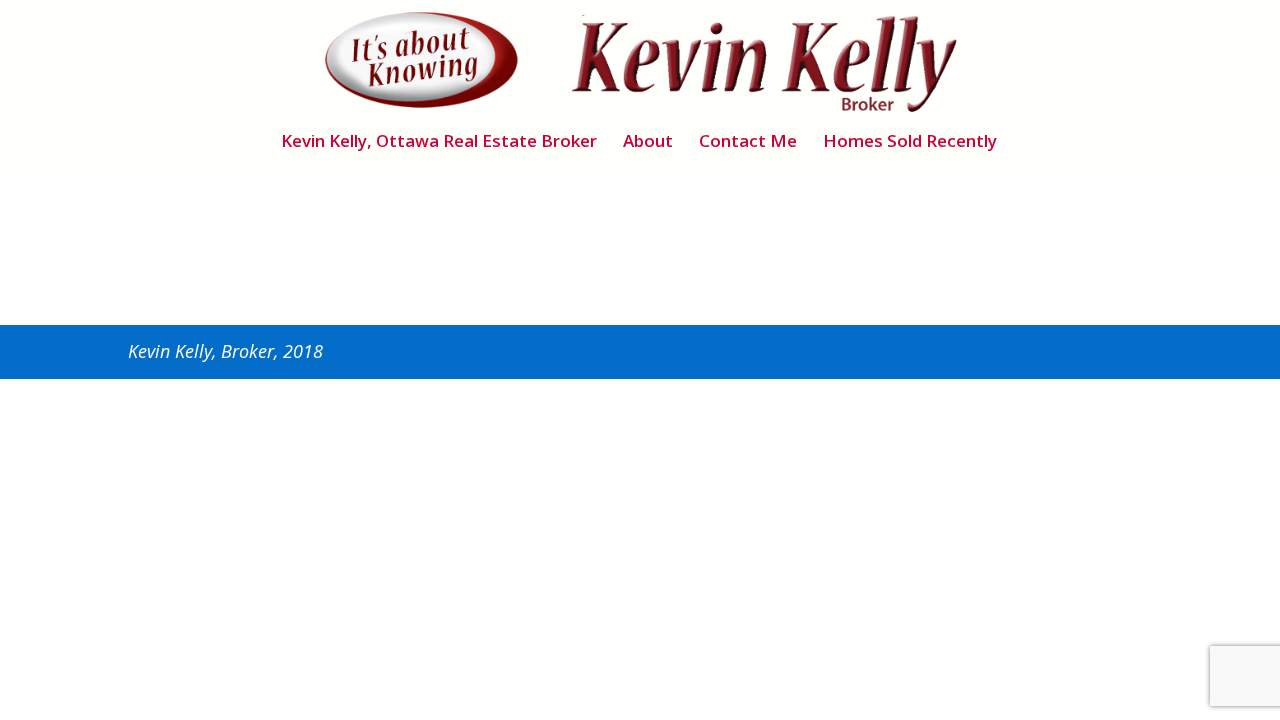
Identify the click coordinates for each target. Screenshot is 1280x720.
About (648, 143)
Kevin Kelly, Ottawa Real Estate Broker (439, 143)
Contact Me (748, 143)
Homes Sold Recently (910, 143)
